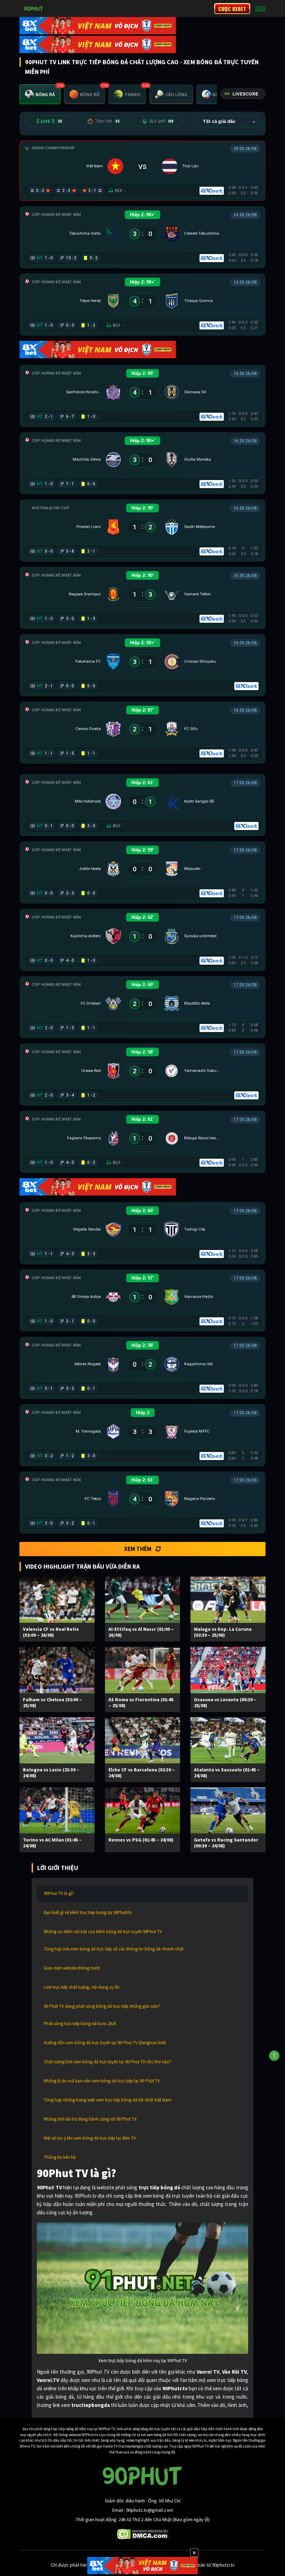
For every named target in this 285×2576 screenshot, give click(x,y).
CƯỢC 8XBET (232, 9)
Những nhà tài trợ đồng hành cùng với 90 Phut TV (90, 2119)
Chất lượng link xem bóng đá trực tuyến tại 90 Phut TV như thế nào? (108, 2062)
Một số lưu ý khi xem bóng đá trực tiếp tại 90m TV (90, 2138)
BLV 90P (162, 121)
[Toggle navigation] (260, 9)
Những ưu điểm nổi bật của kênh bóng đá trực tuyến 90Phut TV (103, 1932)
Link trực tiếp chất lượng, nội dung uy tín (82, 1987)
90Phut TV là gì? (59, 1893)
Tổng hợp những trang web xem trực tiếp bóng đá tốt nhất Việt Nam (108, 2100)
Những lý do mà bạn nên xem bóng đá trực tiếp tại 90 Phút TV (102, 2081)
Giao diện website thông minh (72, 1968)
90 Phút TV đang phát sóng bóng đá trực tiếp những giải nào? (102, 2006)
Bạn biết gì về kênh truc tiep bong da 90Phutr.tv (88, 1912)
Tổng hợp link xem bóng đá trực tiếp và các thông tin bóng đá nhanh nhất (114, 1949)
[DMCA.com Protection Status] (143, 2534)
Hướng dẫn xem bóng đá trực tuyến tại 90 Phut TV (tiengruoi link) (105, 2043)
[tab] (40, 94)
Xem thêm (138, 1549)
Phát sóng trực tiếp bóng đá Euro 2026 (80, 2024)
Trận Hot (107, 121)
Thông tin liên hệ (60, 2157)
